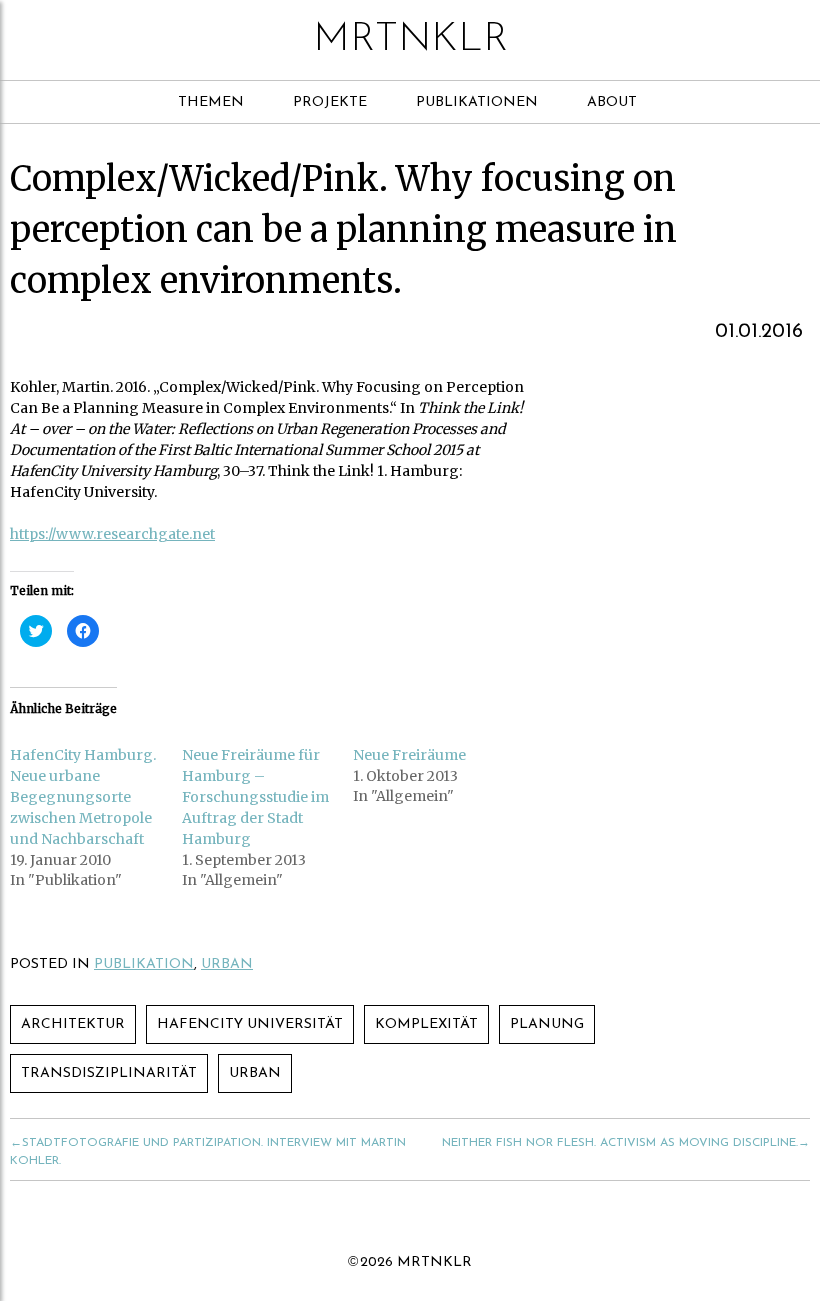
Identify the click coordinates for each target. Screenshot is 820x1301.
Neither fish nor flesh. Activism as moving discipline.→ (626, 1143)
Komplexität (426, 1024)
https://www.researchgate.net (112, 534)
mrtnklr (410, 40)
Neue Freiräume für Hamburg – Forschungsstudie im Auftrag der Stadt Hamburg (255, 797)
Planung (547, 1024)
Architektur (73, 1024)
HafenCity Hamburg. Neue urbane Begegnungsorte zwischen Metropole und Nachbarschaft (83, 797)
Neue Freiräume (409, 755)
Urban (227, 964)
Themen (211, 102)
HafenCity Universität (250, 1024)
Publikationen (477, 102)
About (612, 102)
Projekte (330, 102)
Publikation (144, 964)
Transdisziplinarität (109, 1073)
